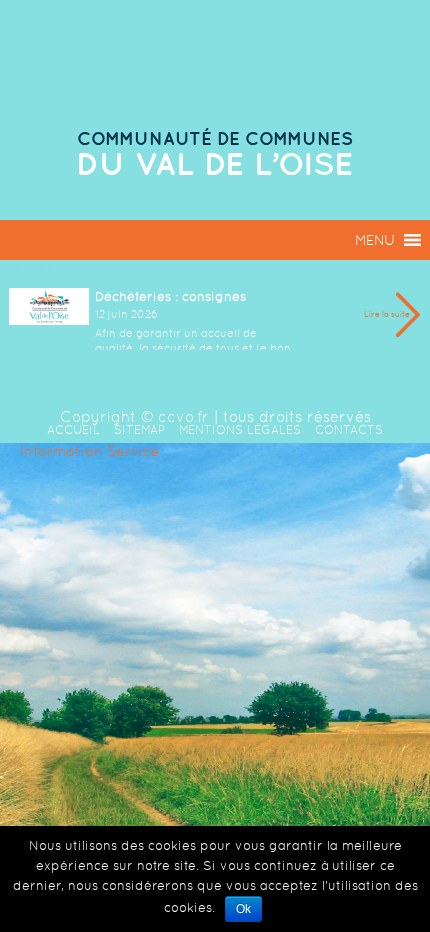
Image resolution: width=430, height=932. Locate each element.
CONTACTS (349, 430)
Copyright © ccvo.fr (134, 416)
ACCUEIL (73, 430)
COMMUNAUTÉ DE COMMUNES (215, 138)
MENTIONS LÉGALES (240, 430)
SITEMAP (139, 430)
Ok (243, 909)
